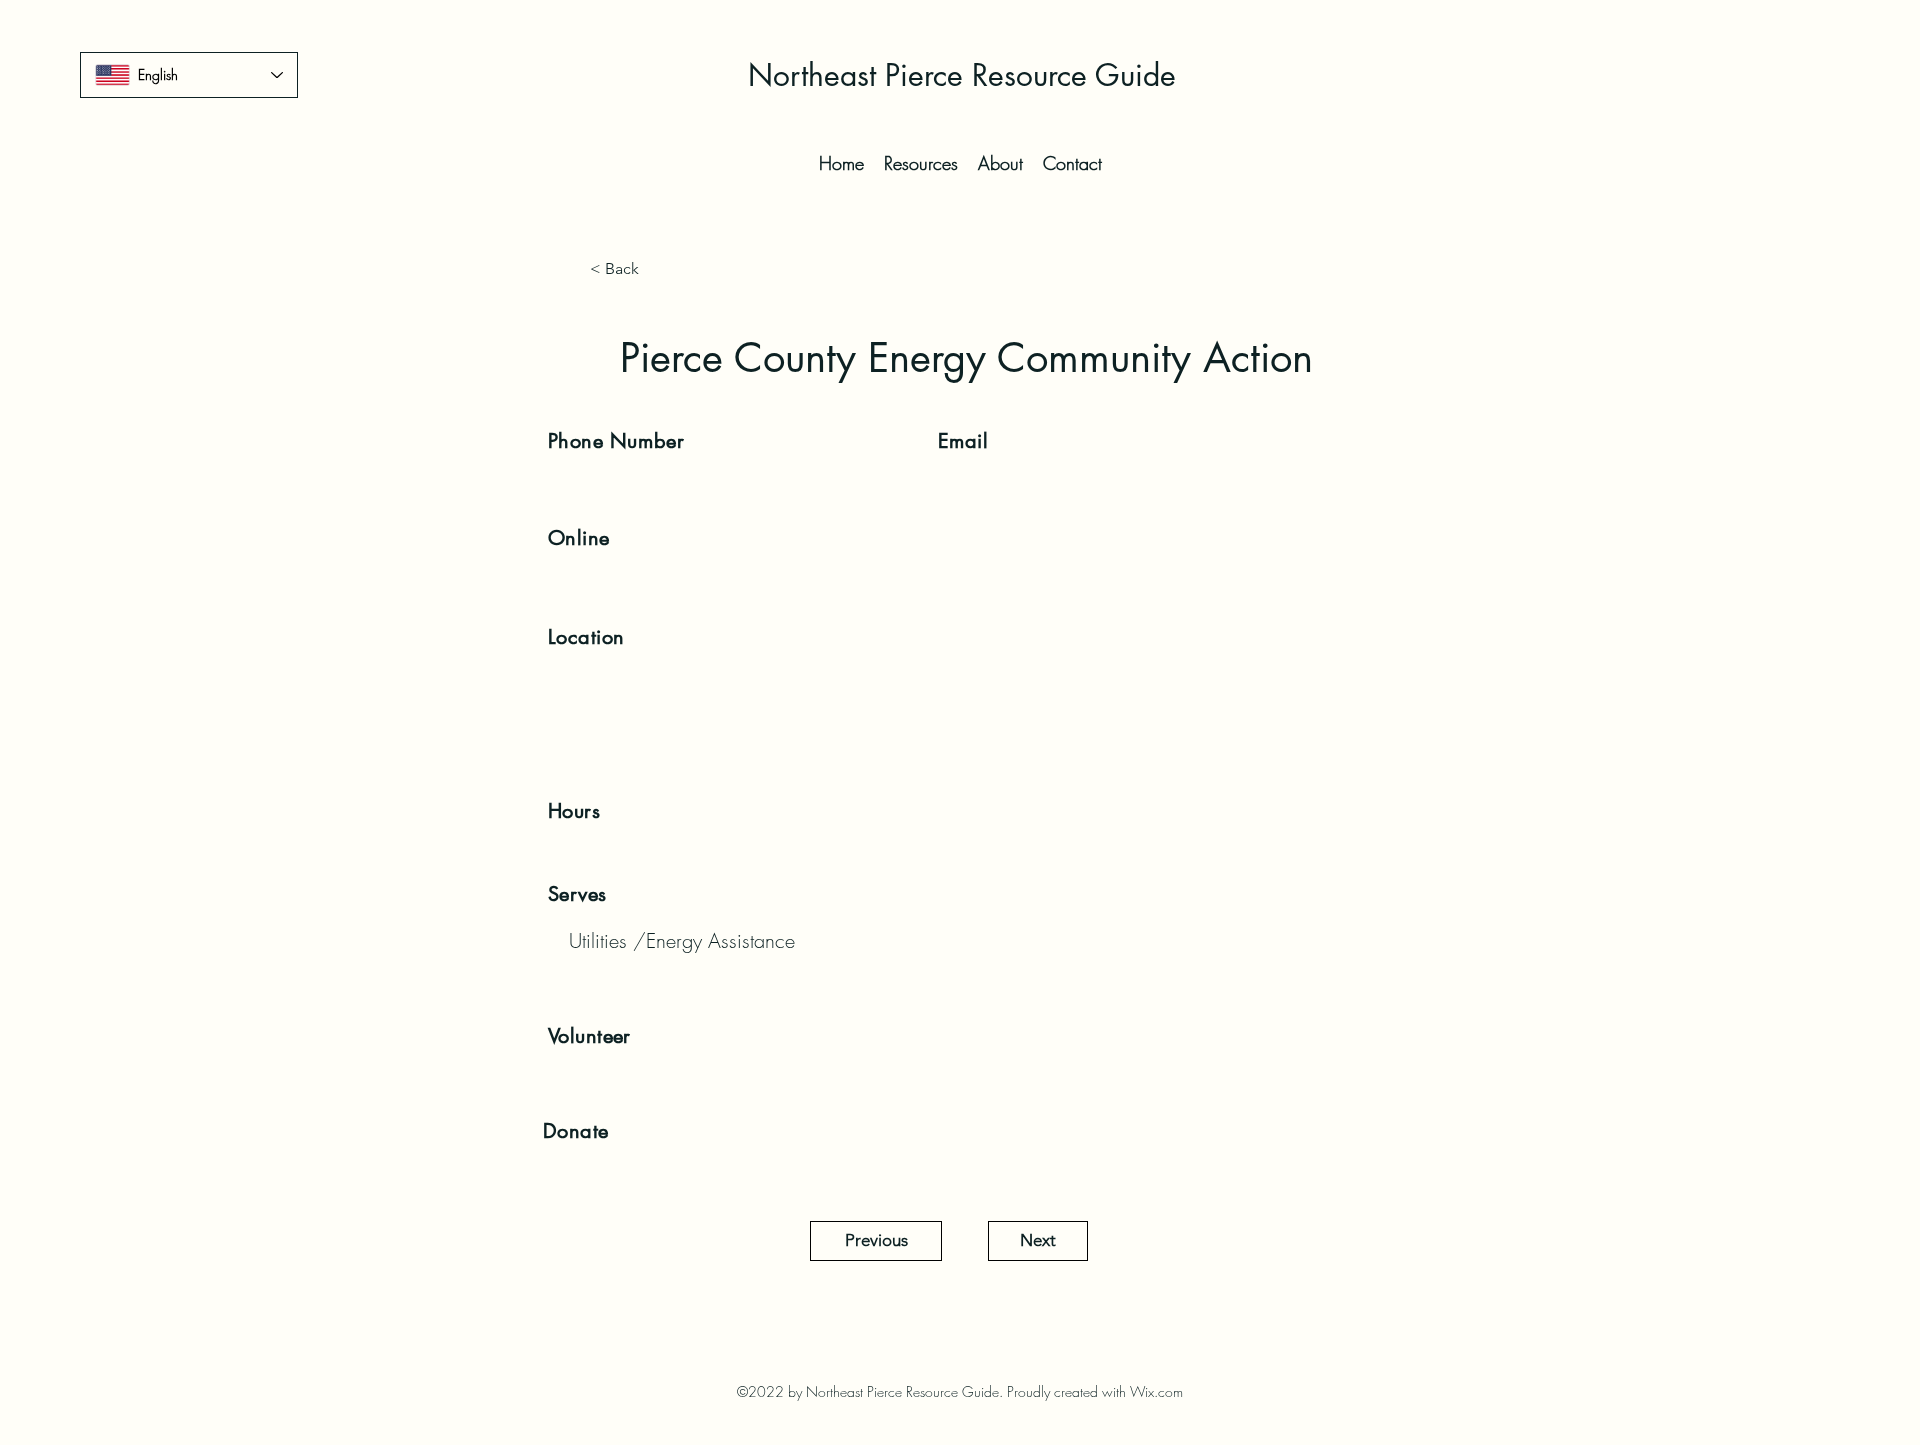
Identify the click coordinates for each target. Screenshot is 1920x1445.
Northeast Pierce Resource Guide (962, 75)
